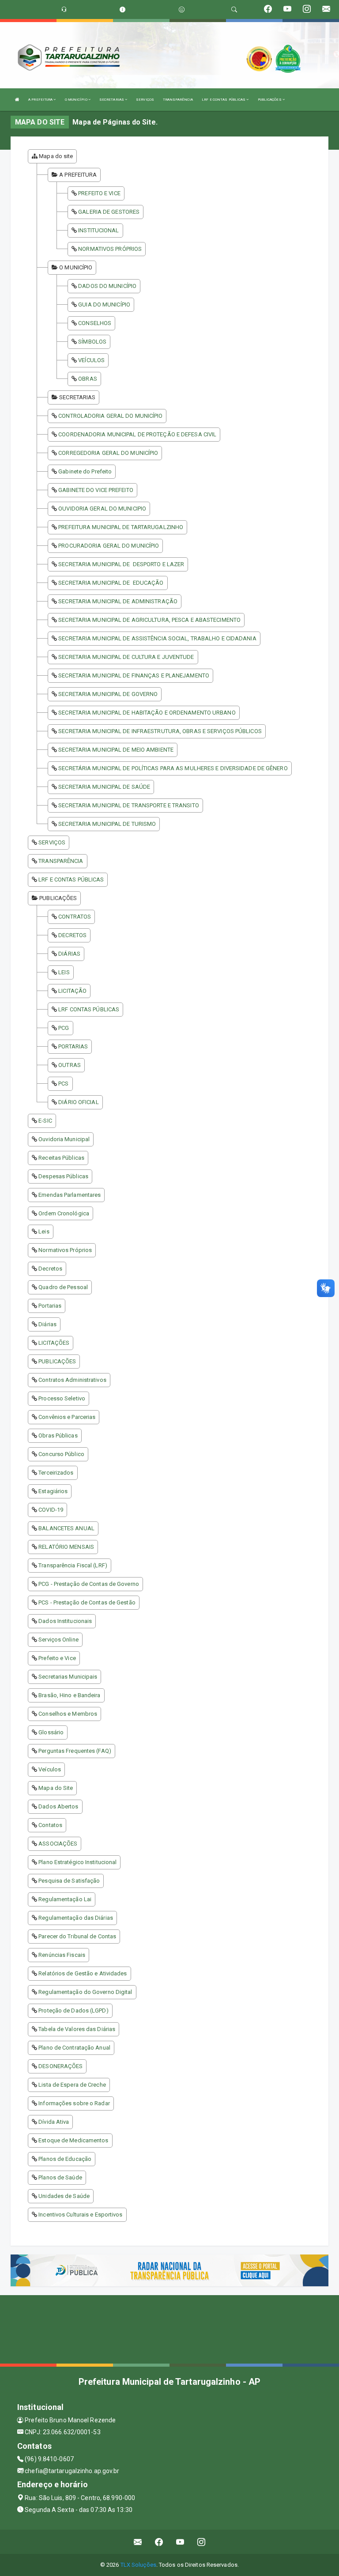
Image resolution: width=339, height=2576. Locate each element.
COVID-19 (51, 1510)
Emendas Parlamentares (70, 1195)
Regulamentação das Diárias (76, 1918)
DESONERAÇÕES (60, 2066)
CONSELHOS (95, 323)
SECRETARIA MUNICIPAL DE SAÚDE (104, 787)
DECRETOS (72, 935)
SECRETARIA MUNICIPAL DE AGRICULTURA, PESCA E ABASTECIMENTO (149, 620)
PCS (63, 1084)
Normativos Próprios (65, 1250)
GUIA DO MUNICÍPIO (104, 305)
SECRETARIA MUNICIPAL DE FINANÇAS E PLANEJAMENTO (134, 675)
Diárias (47, 1324)
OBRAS (88, 379)
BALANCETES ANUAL (66, 1528)
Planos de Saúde (60, 2177)
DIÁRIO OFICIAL (78, 1102)
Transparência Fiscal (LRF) (73, 1565)
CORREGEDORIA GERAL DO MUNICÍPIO (108, 453)
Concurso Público (61, 1454)
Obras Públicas (58, 1436)
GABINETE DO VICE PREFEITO (96, 490)
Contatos (50, 1825)
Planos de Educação (65, 2159)
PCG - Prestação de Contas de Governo (89, 1584)
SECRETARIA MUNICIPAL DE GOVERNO (108, 694)
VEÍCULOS (91, 360)
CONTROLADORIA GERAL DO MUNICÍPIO (110, 416)
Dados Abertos (58, 1806)
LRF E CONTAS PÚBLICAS (224, 100)
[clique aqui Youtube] (180, 2542)
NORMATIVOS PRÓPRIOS (110, 249)
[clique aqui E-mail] (138, 2542)
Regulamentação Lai (65, 1899)
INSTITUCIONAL (98, 230)
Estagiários (53, 1491)
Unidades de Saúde (64, 2196)
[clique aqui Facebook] (159, 2542)
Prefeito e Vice (57, 1658)
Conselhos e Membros (68, 1714)
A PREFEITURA (41, 100)
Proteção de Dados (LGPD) (73, 2010)
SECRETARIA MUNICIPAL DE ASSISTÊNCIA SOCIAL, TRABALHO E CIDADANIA (157, 638)
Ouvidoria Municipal (64, 1139)
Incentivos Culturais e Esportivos (80, 2215)
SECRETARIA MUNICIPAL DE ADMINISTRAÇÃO (118, 601)
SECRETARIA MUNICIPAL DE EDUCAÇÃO (111, 583)
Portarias (50, 1306)
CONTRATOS (75, 917)
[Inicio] (17, 100)
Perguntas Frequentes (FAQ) (75, 1751)
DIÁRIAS (69, 954)
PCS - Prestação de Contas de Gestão (87, 1602)
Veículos (50, 1769)
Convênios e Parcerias (67, 1417)
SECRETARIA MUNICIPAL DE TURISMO (107, 824)
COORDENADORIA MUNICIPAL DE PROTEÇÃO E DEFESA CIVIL (137, 434)
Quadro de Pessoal (63, 1287)
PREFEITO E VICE (99, 193)
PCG (64, 1028)
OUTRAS (70, 1065)
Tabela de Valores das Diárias (77, 2029)
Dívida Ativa (54, 2122)
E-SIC (45, 1121)
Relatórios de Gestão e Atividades (83, 1973)
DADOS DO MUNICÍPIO (107, 286)
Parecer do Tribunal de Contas (77, 1936)
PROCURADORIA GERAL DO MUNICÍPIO (109, 546)
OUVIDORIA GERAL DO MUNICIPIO (102, 509)
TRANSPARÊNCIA (178, 100)
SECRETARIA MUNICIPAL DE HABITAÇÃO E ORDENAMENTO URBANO (147, 713)
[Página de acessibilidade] (182, 9)
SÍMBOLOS (92, 342)
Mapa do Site (56, 1788)
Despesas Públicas (63, 1176)
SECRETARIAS (112, 100)
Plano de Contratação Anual (74, 2048)
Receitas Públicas (61, 1158)
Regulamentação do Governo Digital (85, 1992)
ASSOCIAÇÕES (58, 1844)
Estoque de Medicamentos (73, 2140)
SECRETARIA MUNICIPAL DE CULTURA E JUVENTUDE (126, 657)
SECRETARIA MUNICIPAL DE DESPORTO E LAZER (121, 564)
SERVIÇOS (145, 100)
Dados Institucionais (65, 1621)
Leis (44, 1231)
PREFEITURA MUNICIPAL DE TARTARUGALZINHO (121, 527)
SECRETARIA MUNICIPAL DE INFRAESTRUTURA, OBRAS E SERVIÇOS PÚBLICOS (160, 731)
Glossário (51, 1732)
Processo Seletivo (62, 1398)
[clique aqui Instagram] (202, 2542)
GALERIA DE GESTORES (109, 212)
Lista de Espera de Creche (72, 2085)
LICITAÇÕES (54, 1343)
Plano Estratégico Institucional (77, 1862)
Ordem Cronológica (64, 1213)
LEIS (64, 972)
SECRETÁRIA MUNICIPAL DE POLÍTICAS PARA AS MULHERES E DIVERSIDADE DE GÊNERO (173, 768)
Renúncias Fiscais (62, 1955)
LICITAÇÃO (72, 991)
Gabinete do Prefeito (85, 471)
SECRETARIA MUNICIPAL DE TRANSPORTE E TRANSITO (129, 805)
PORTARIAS (73, 1046)
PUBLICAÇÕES (270, 100)
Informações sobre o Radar (74, 2103)
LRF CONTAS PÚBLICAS (89, 1009)
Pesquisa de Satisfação (69, 1881)
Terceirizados (56, 1473)
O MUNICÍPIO (77, 100)
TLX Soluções (138, 2565)
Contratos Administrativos (72, 1380)
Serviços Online (58, 1640)
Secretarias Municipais (68, 1677)
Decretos (50, 1269)
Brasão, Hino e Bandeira (69, 1695)
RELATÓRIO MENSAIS (66, 1547)
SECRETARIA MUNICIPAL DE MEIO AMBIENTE (116, 750)
